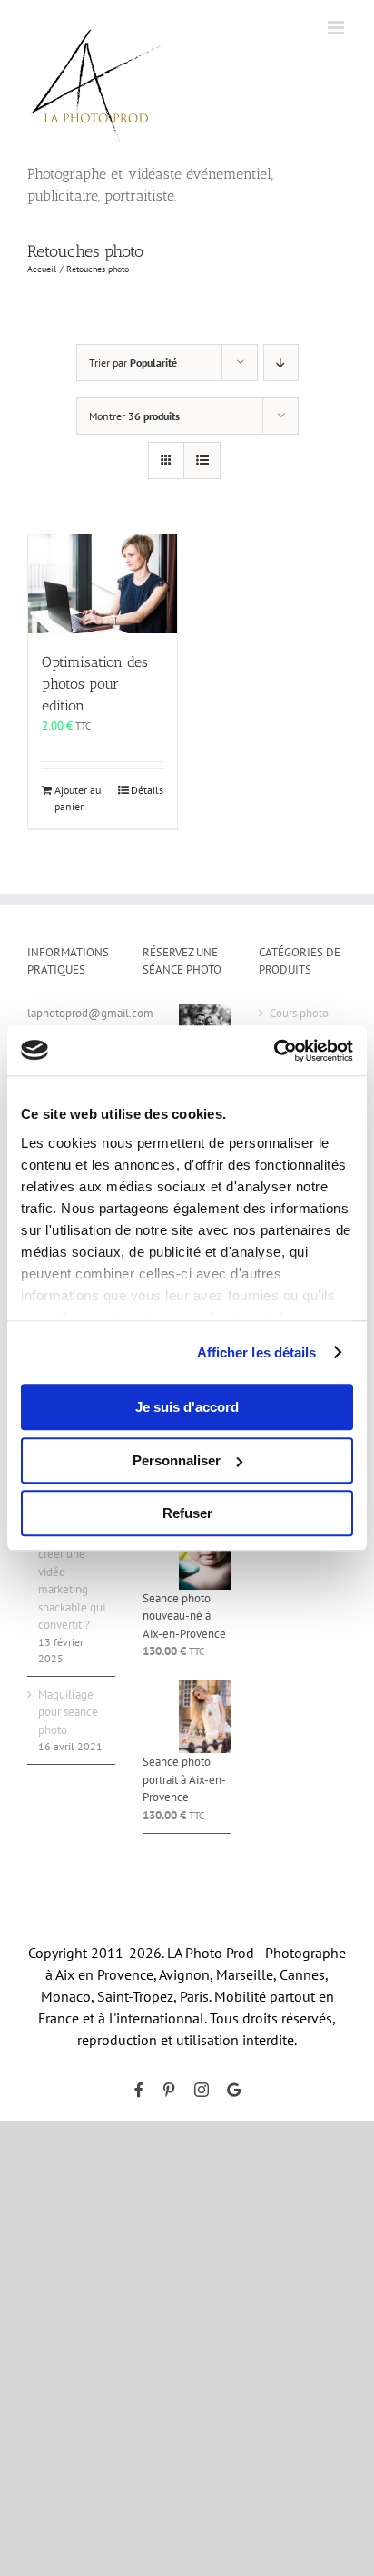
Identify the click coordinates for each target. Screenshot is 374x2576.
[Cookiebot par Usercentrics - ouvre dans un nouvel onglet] (274, 1051)
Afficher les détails (257, 1352)
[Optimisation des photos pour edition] (103, 584)
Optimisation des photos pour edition (95, 684)
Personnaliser (177, 1460)
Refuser (187, 1513)
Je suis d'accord (187, 1407)
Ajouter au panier (78, 798)
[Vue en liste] (202, 460)
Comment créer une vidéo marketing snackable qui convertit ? (72, 1581)
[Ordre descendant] (281, 362)
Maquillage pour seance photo (68, 1712)
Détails (147, 790)
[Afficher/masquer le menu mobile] (337, 28)
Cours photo (299, 1013)
